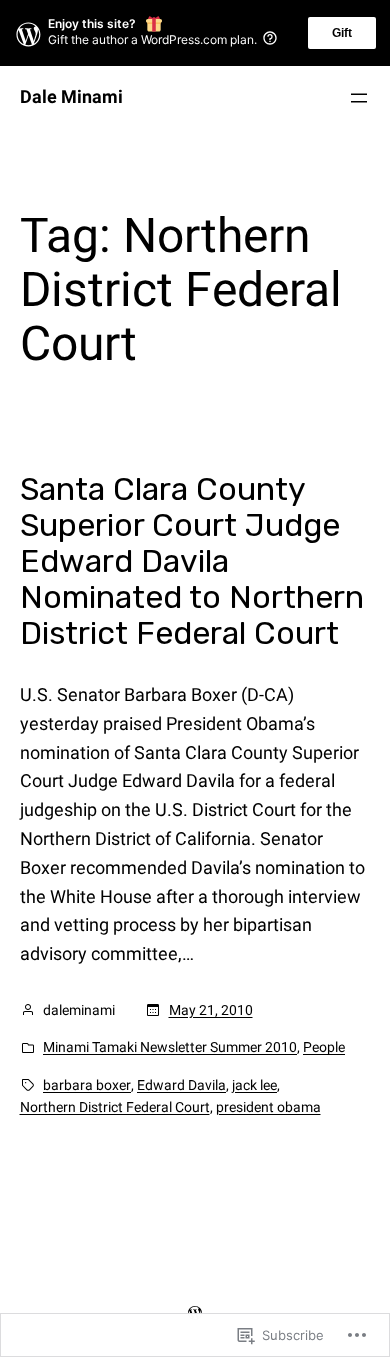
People (324, 1047)
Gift (342, 33)
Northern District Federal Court (115, 1107)
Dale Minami (71, 96)
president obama (268, 1107)
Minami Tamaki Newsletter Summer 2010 (170, 1047)
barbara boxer (87, 1085)
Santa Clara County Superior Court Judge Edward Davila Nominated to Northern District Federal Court (192, 561)
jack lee (254, 1085)
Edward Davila (181, 1085)
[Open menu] (359, 98)
